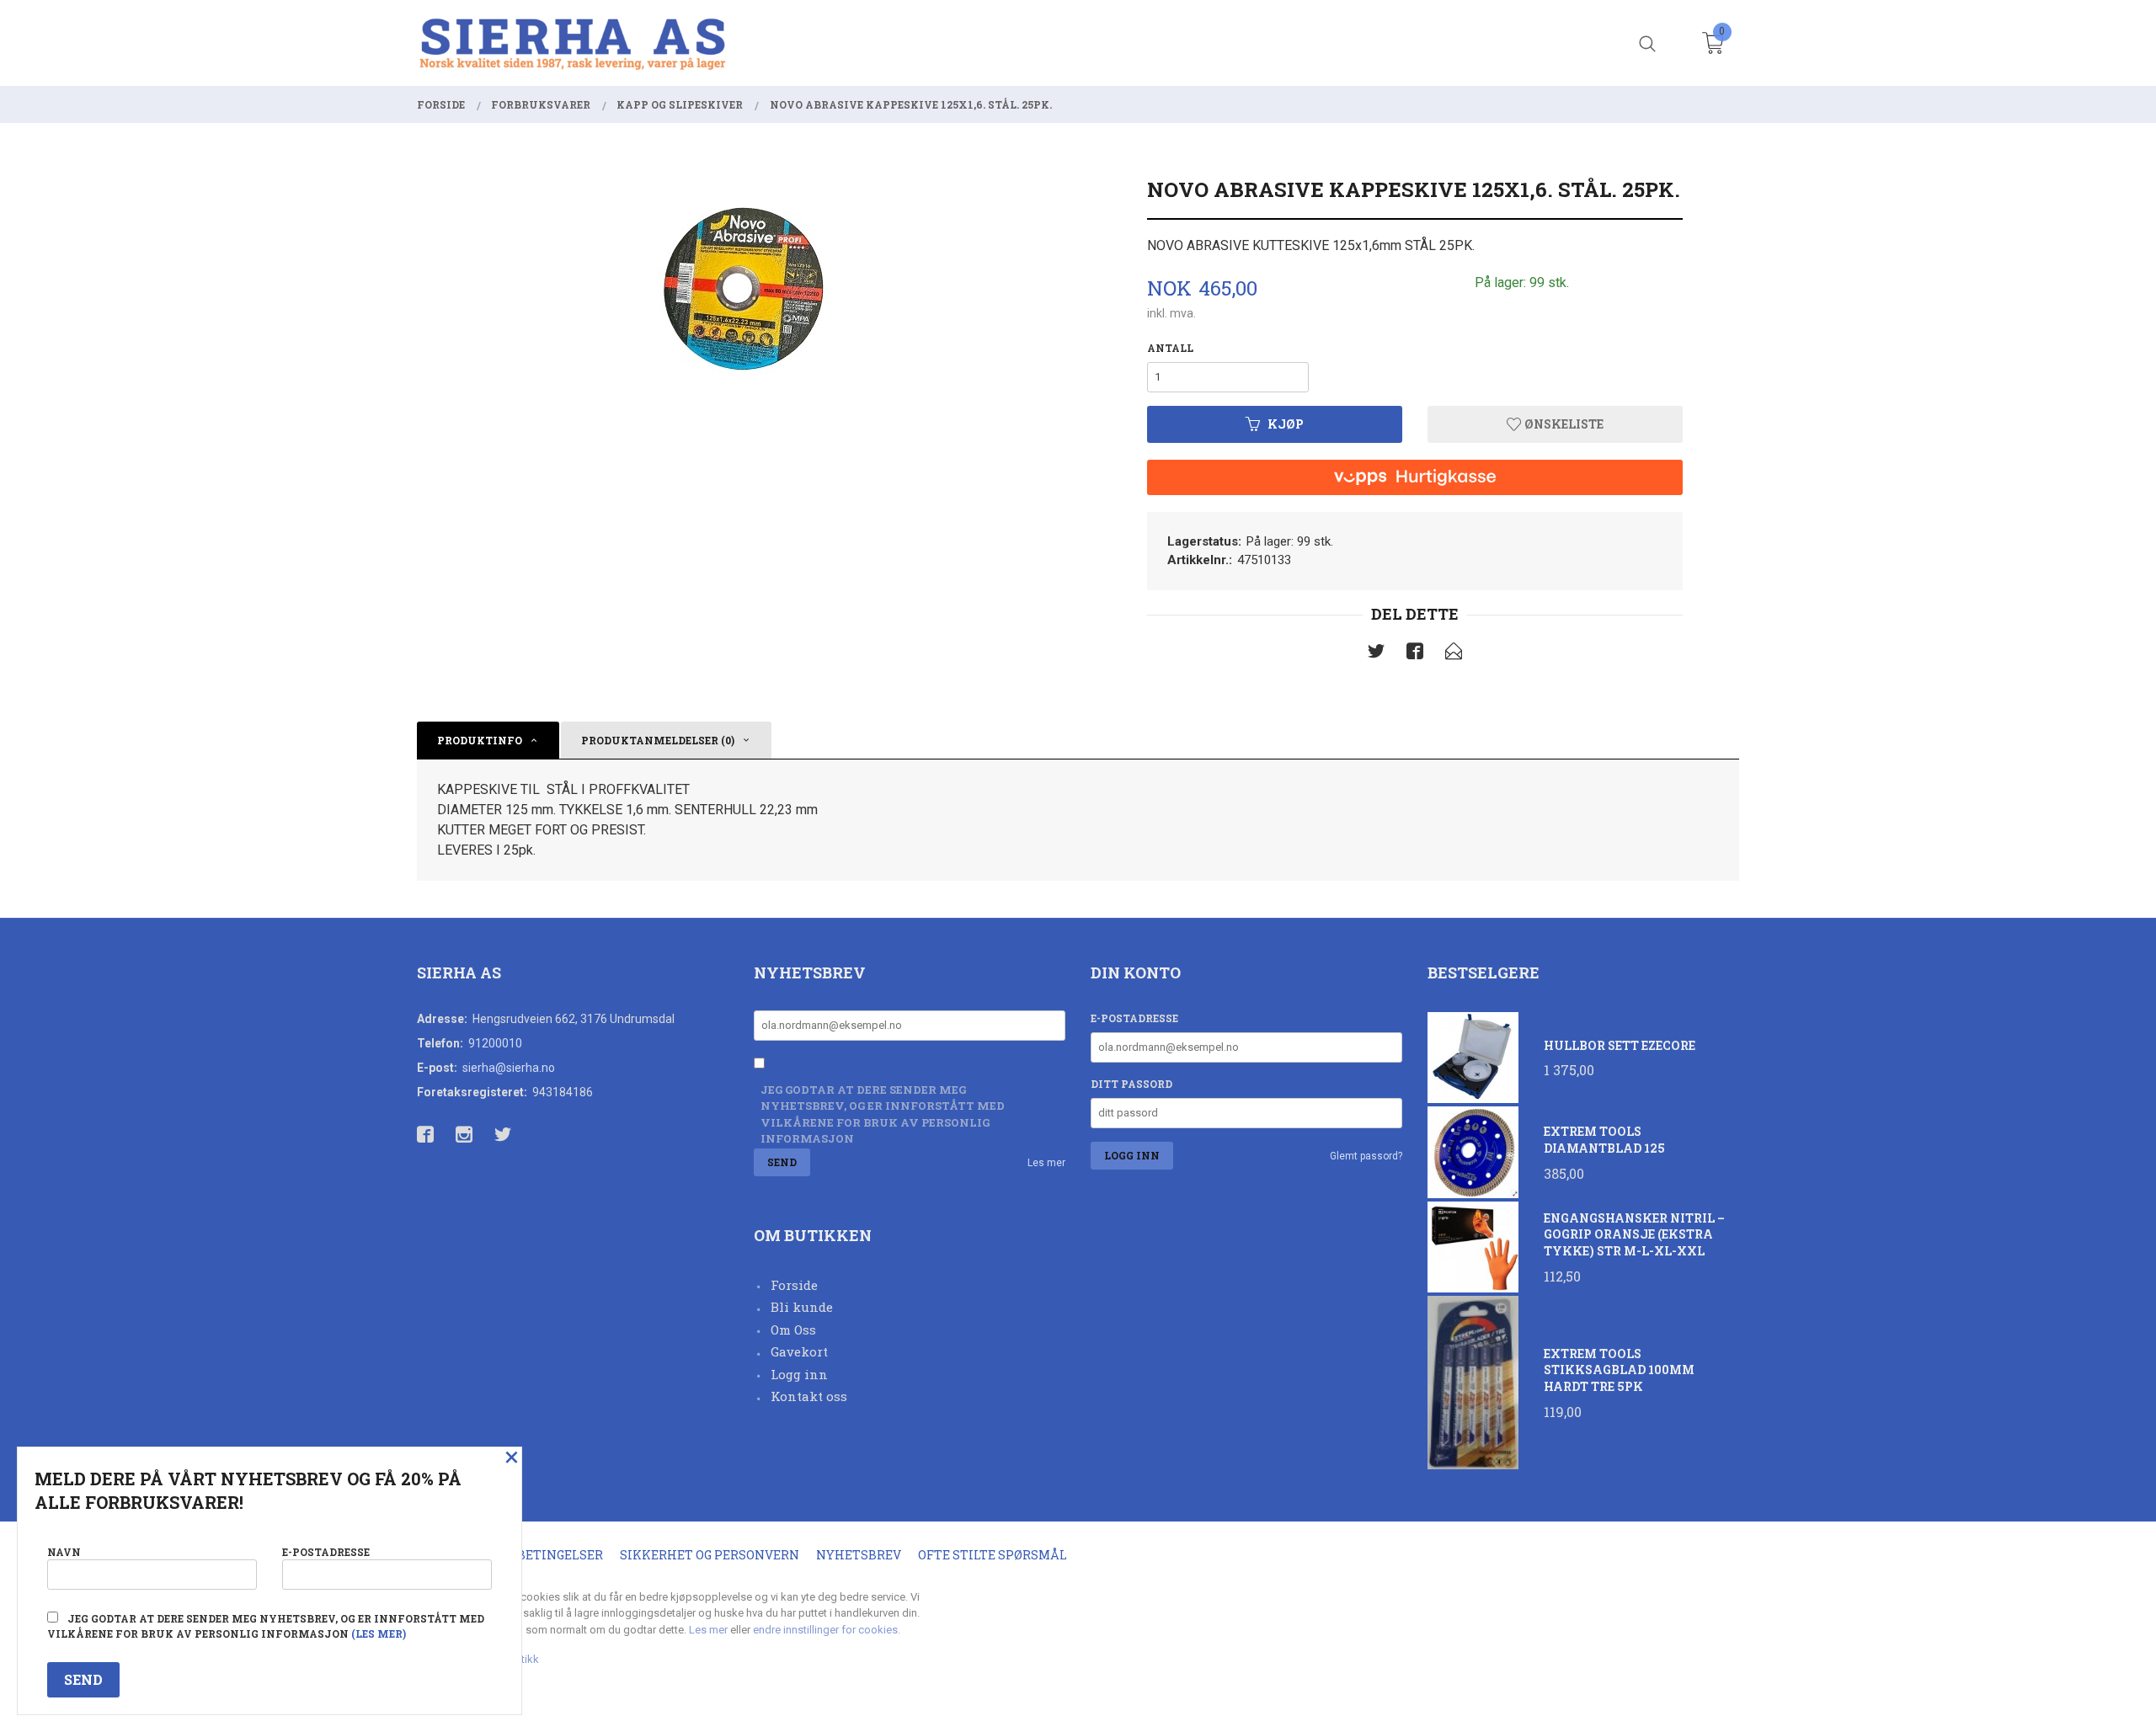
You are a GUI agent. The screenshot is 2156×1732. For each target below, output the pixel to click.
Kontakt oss (809, 1396)
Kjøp (1286, 424)
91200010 (495, 1043)
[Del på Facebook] (1415, 654)
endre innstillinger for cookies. (827, 1630)
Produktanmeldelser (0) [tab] (658, 740)
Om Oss (793, 1330)
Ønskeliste (1563, 424)
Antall (1170, 348)
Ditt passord (1131, 1084)
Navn (64, 1552)
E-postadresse (1134, 1018)
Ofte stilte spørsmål (993, 1555)
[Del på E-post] (1454, 654)
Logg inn (799, 1374)
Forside (794, 1285)
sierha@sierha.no (509, 1068)
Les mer (1046, 1163)
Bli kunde (802, 1307)
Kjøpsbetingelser (539, 1555)
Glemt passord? (1366, 1156)
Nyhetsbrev (859, 1555)
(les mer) (379, 1633)
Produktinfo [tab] (480, 740)
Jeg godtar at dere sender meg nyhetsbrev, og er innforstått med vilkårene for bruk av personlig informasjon (883, 1114)
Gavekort (799, 1351)
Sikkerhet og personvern (710, 1555)
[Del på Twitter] (1376, 654)
